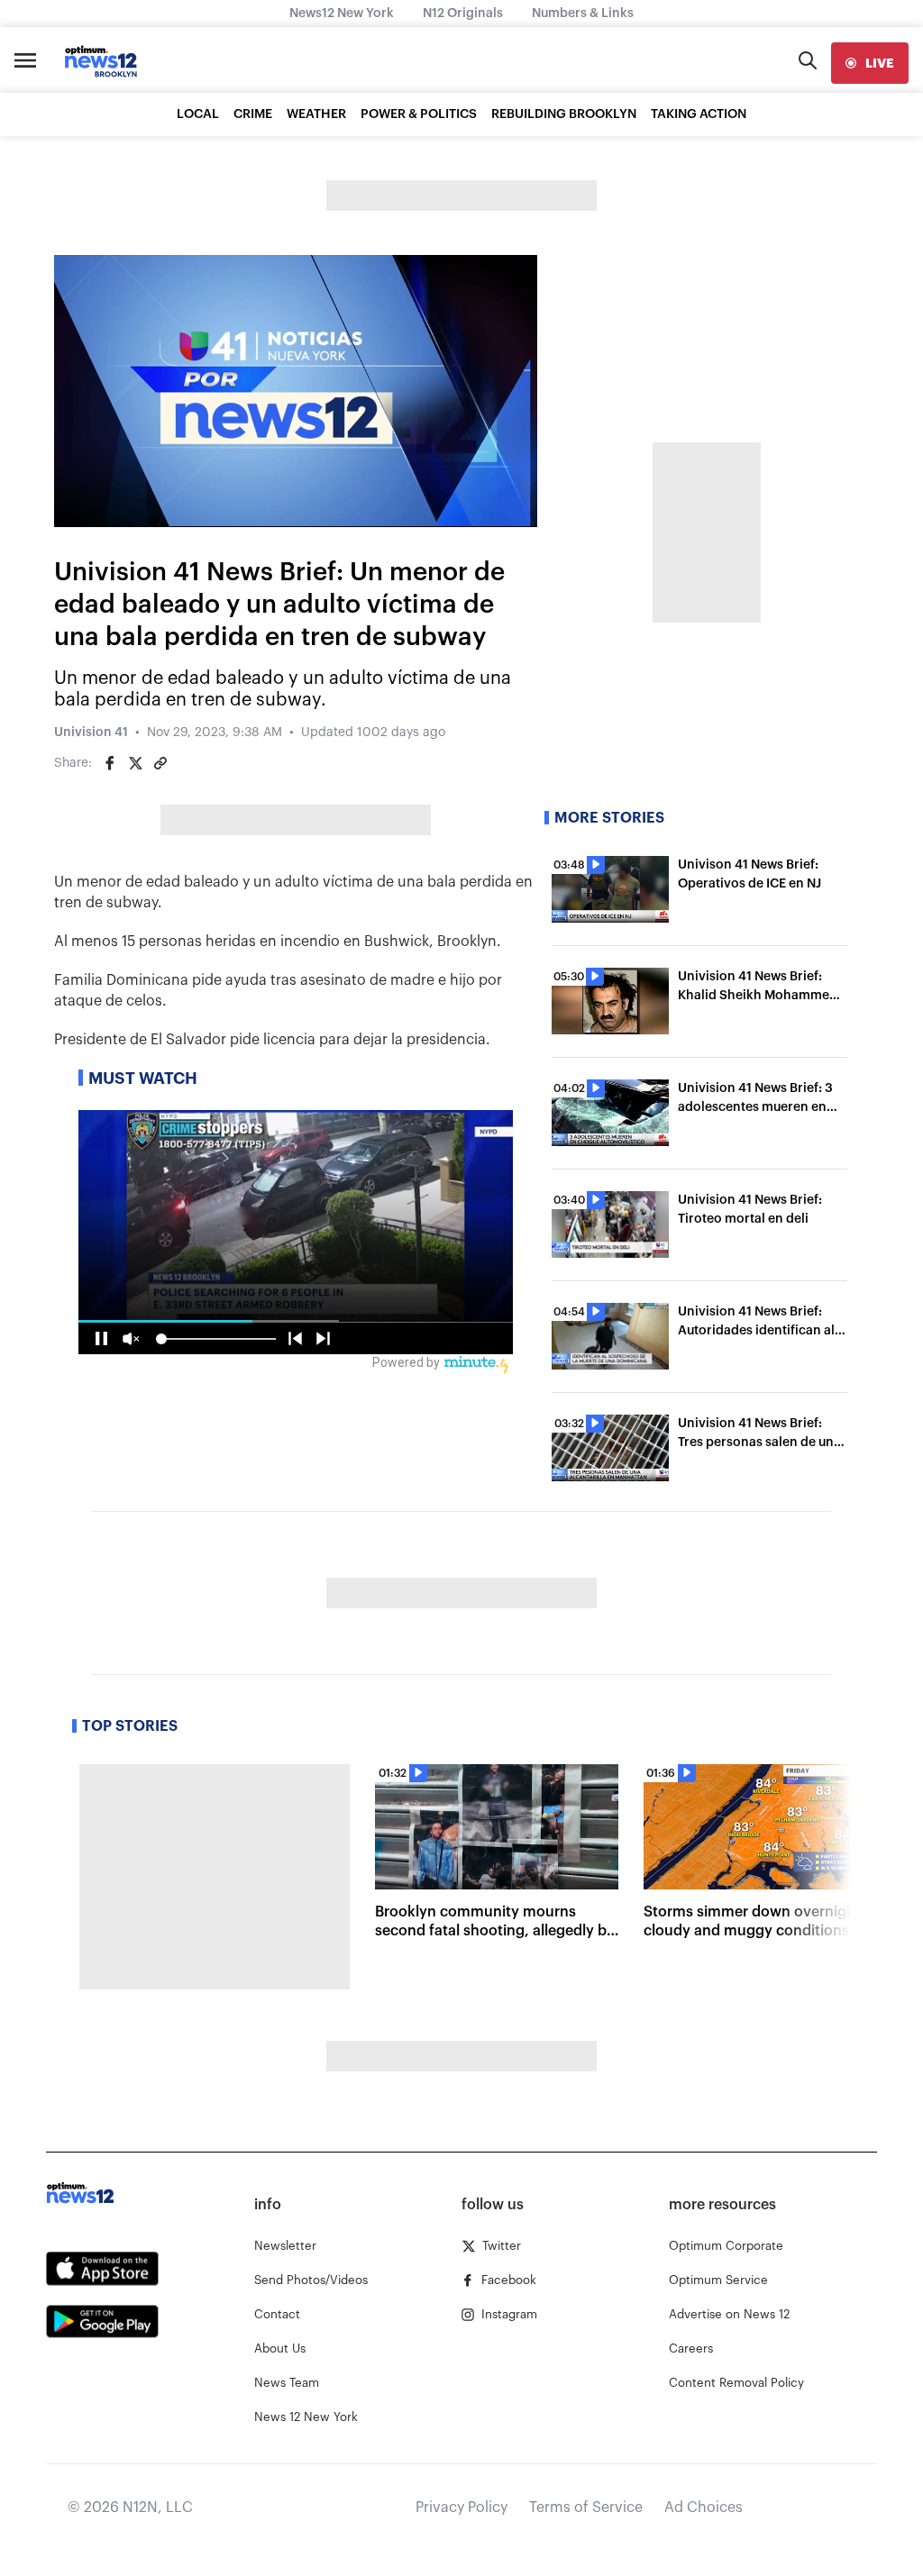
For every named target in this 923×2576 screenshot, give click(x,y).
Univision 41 (91, 733)
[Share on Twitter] (135, 763)
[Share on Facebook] (110, 763)
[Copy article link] (160, 763)
